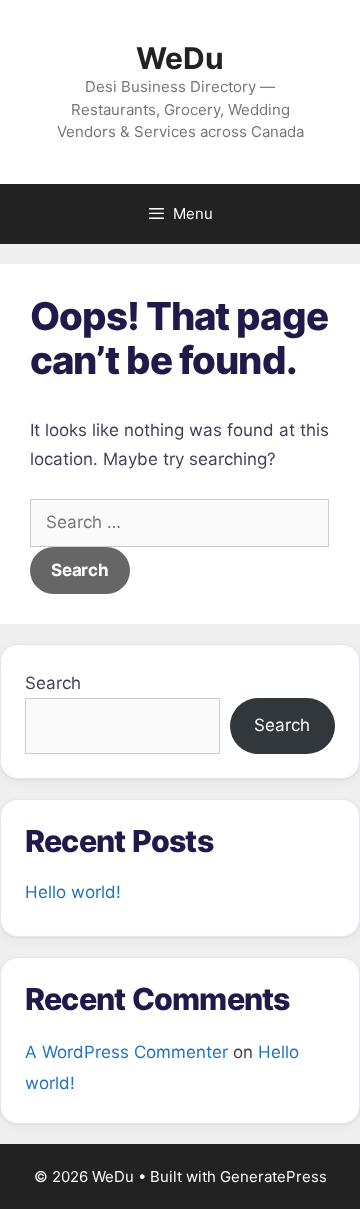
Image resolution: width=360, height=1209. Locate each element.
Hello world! (73, 892)
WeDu (180, 58)
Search (53, 683)
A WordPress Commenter (126, 1052)
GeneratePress (273, 1176)
